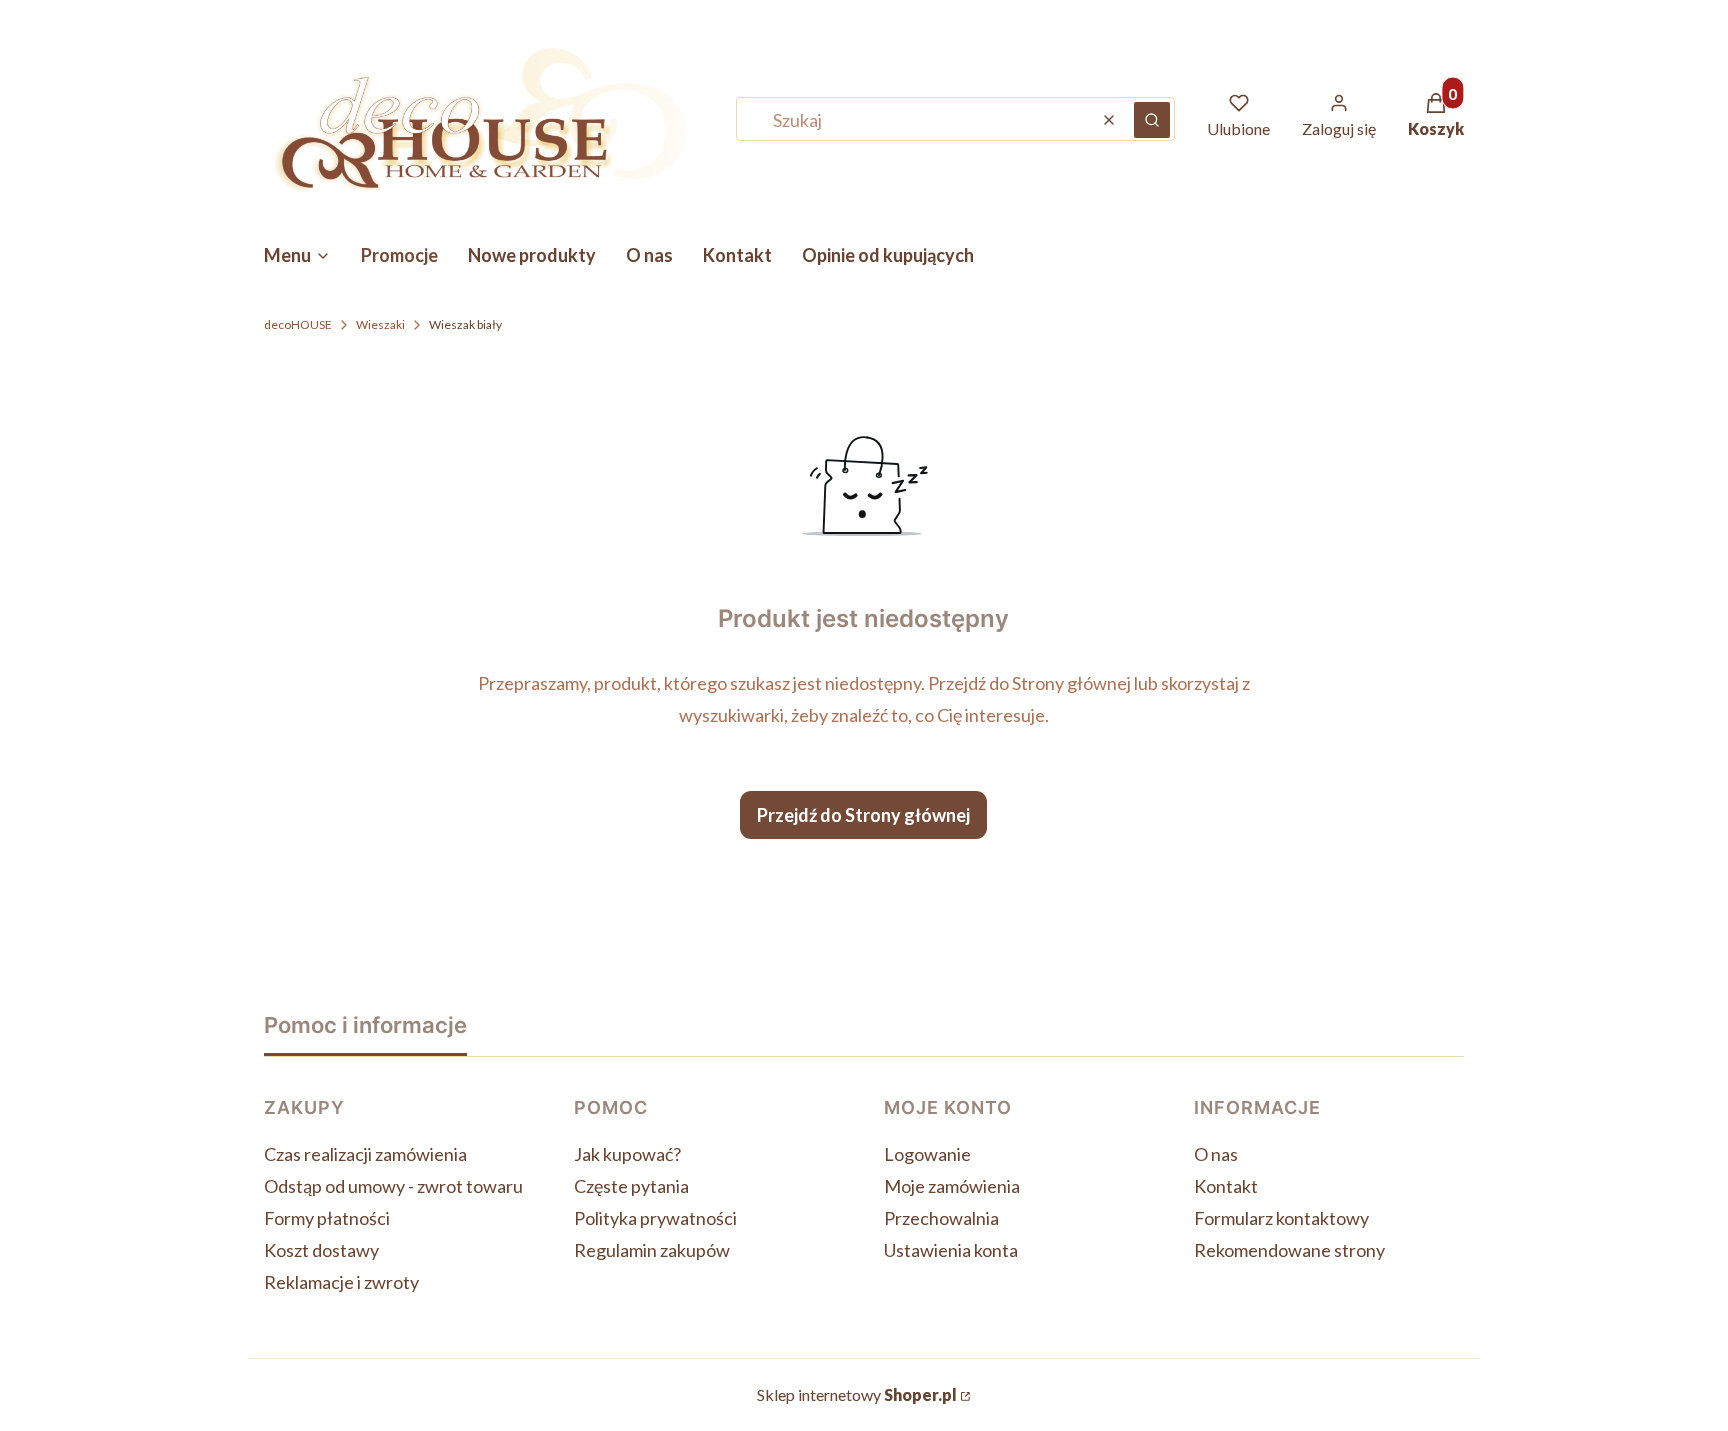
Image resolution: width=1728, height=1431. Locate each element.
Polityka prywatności (655, 1218)
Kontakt (1226, 1186)
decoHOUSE (298, 324)
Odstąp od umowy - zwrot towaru (393, 1186)
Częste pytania (631, 1186)
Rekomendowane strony (1289, 1250)
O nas (1216, 1154)
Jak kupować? (627, 1154)
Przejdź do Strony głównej (863, 815)
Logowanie (927, 1154)
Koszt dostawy (321, 1250)
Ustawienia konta (951, 1250)
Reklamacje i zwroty (341, 1282)
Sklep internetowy (857, 1394)
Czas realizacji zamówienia (365, 1154)
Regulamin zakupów (652, 1250)
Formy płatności (327, 1218)
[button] (1152, 120)
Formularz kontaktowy (1281, 1218)
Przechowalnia (941, 1218)
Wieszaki (380, 324)
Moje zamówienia (952, 1186)
